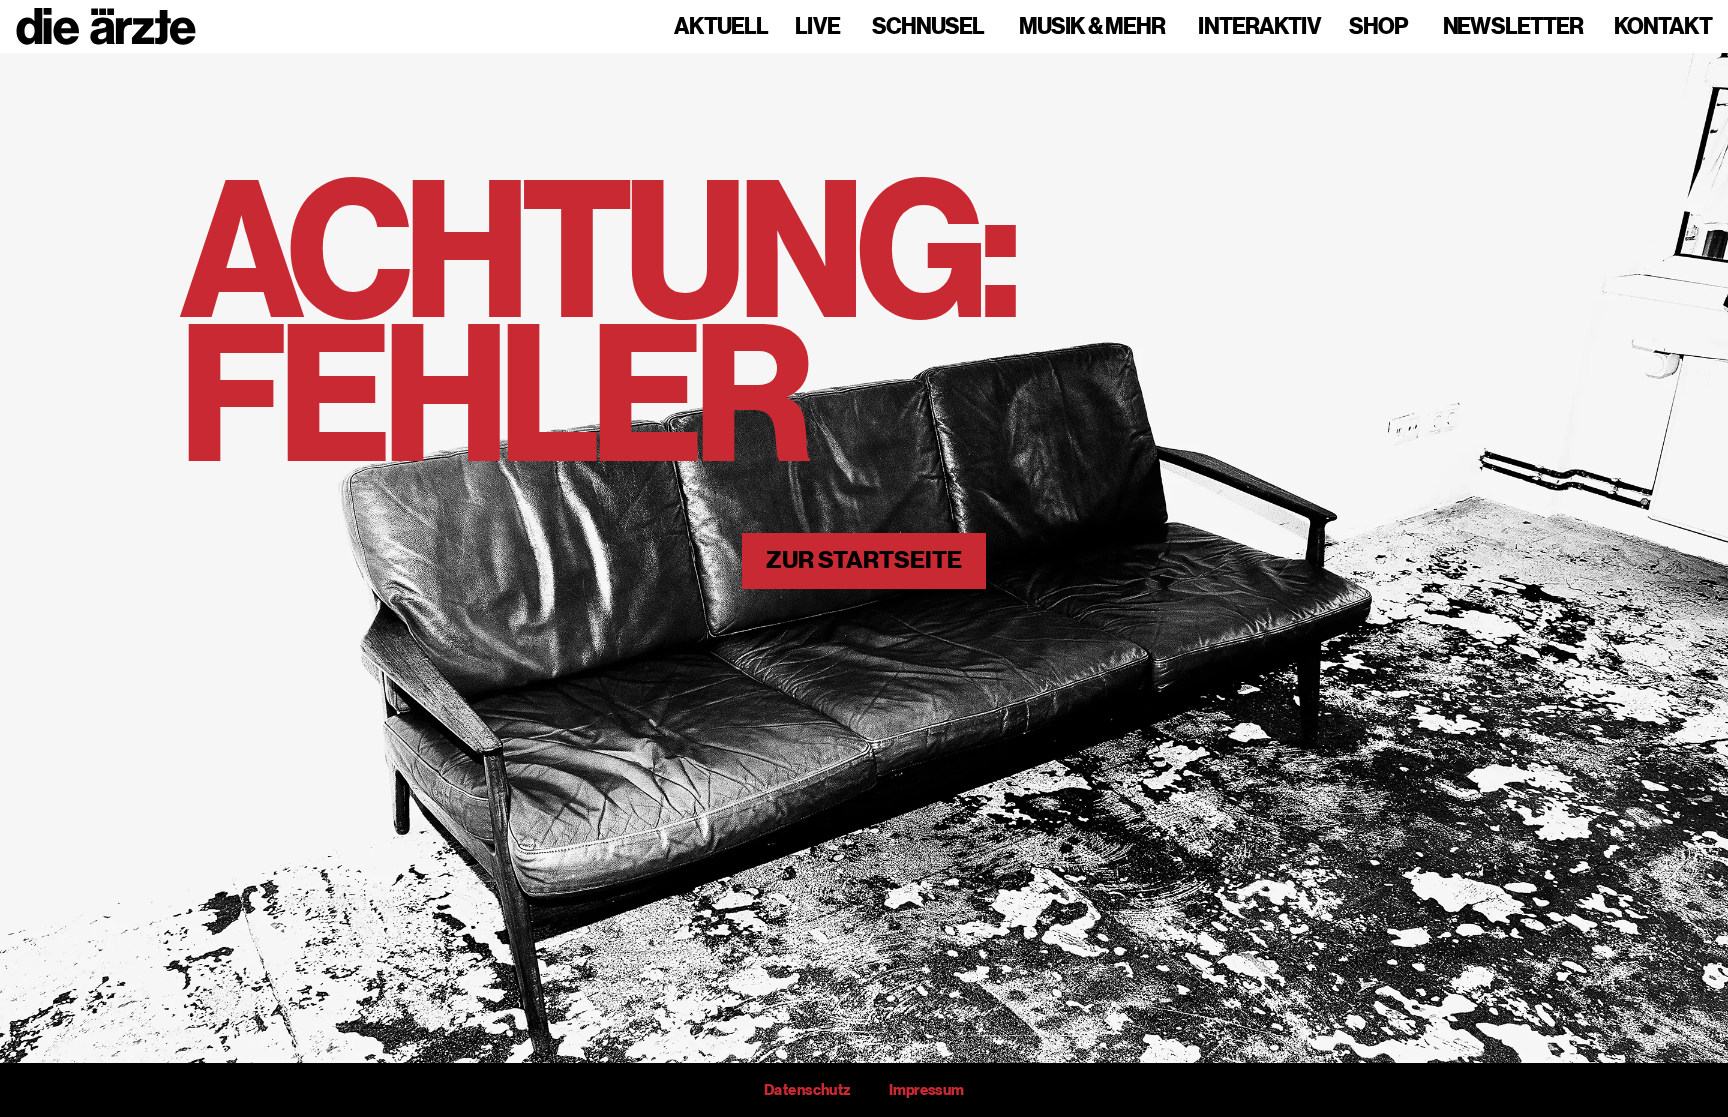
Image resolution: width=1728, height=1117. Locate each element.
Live (817, 27)
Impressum (926, 1090)
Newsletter (1513, 27)
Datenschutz (807, 1090)
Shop (1378, 27)
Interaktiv (1259, 27)
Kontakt (1663, 27)
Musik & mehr (1092, 27)
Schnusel (928, 27)
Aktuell (721, 27)
